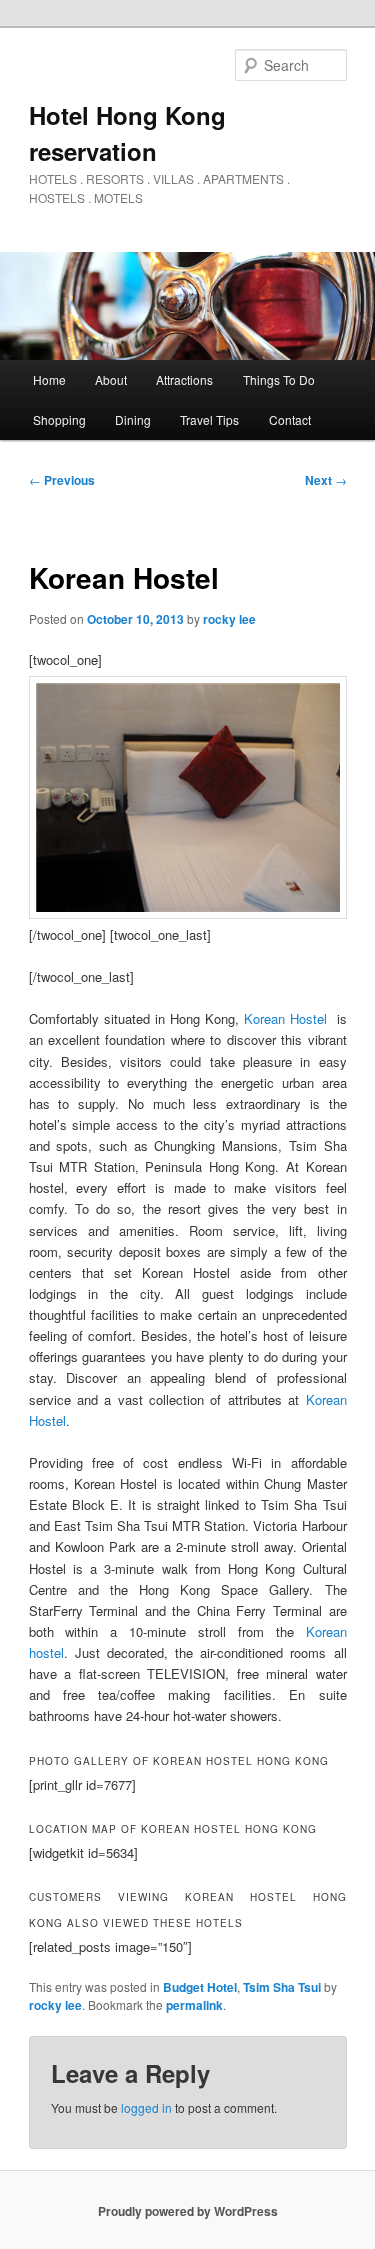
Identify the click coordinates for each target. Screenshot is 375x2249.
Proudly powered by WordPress (188, 2211)
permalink (194, 2005)
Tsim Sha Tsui (282, 1987)
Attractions (184, 379)
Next (326, 480)
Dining (133, 419)
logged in (146, 2107)
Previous (62, 480)
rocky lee (229, 619)
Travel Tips (209, 419)
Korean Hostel (285, 1018)
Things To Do (279, 379)
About (111, 379)
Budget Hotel (200, 1987)
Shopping (59, 419)
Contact (290, 419)
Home (49, 379)
